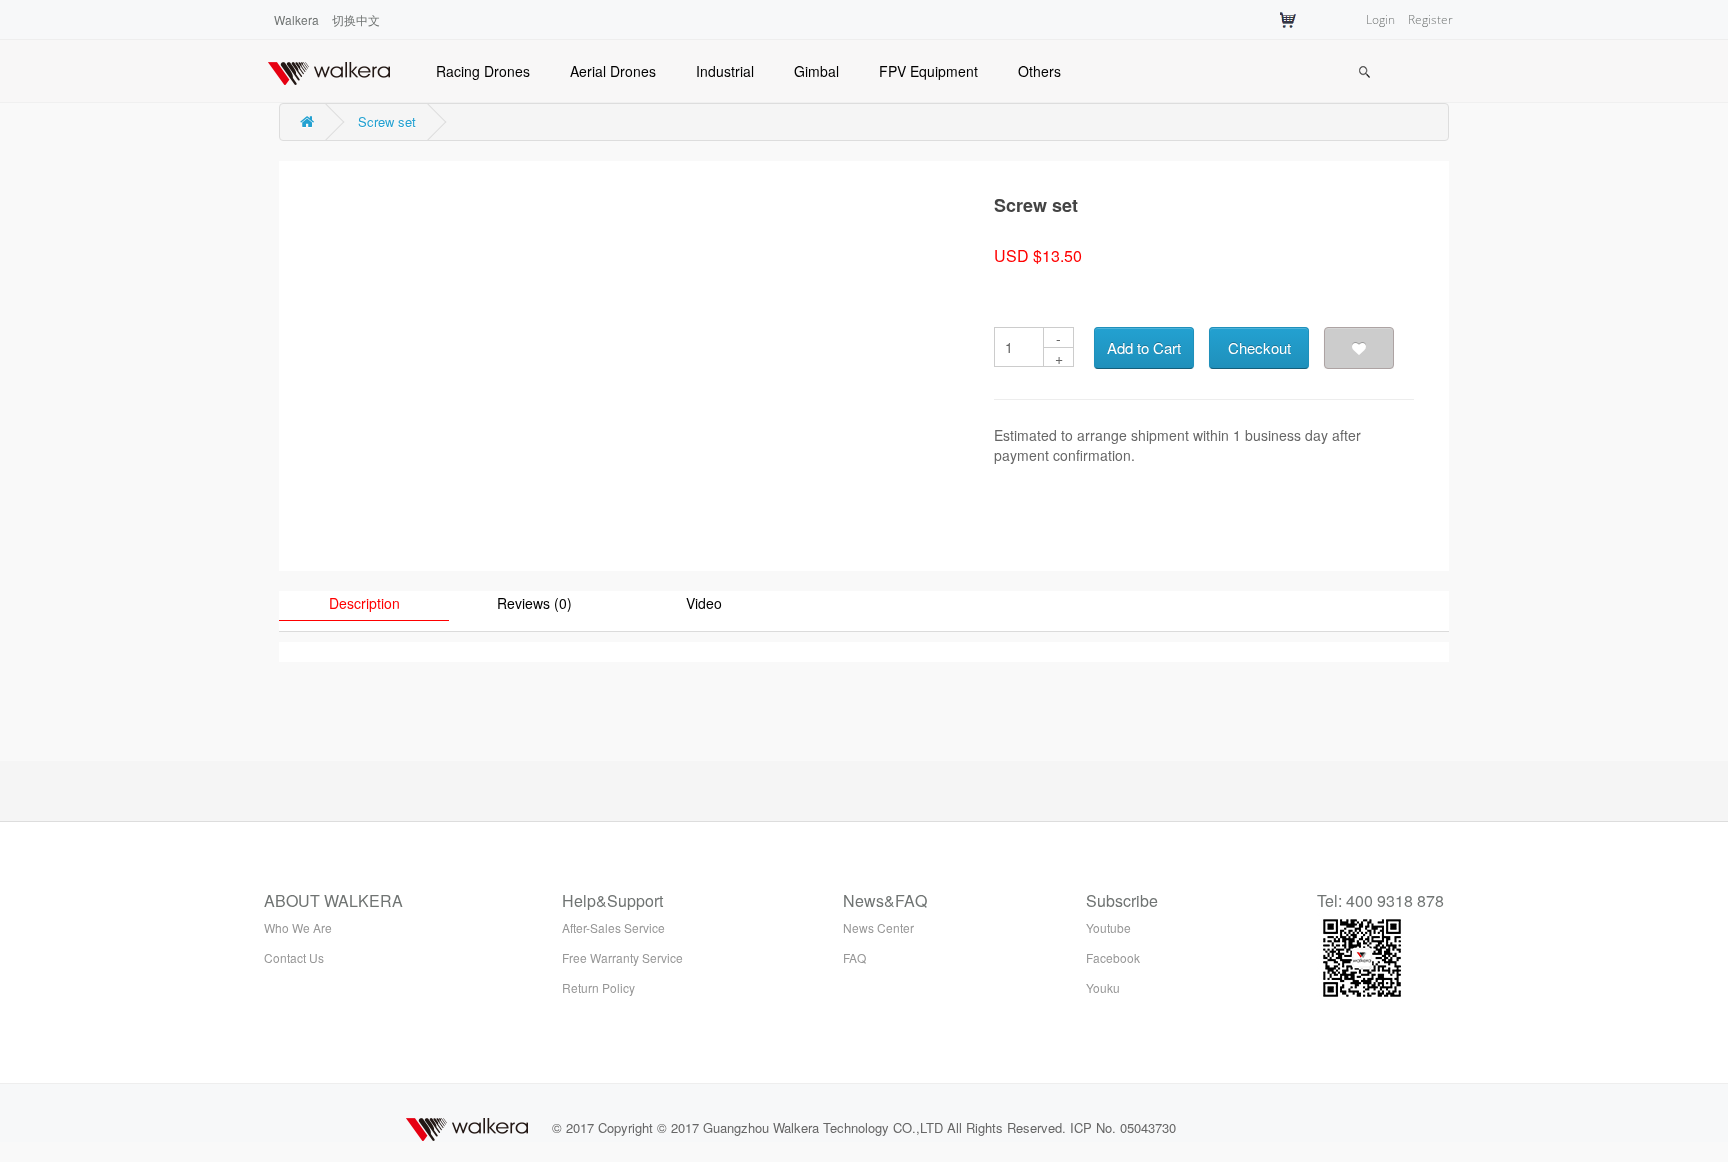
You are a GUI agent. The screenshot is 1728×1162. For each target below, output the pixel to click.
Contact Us (294, 957)
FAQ (854, 957)
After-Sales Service (613, 927)
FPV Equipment (928, 71)
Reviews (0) (534, 603)
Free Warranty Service (622, 957)
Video (704, 603)
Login (1380, 19)
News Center (878, 927)
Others (1039, 71)
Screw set (387, 121)
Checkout (1259, 347)
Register (1430, 19)
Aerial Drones (613, 71)
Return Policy (598, 987)
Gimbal (816, 71)
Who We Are (298, 927)
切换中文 (356, 19)
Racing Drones (483, 71)
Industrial (725, 71)
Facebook (1113, 957)
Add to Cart (1144, 347)
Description (364, 603)
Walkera (296, 19)
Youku (1103, 987)
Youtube (1108, 927)
